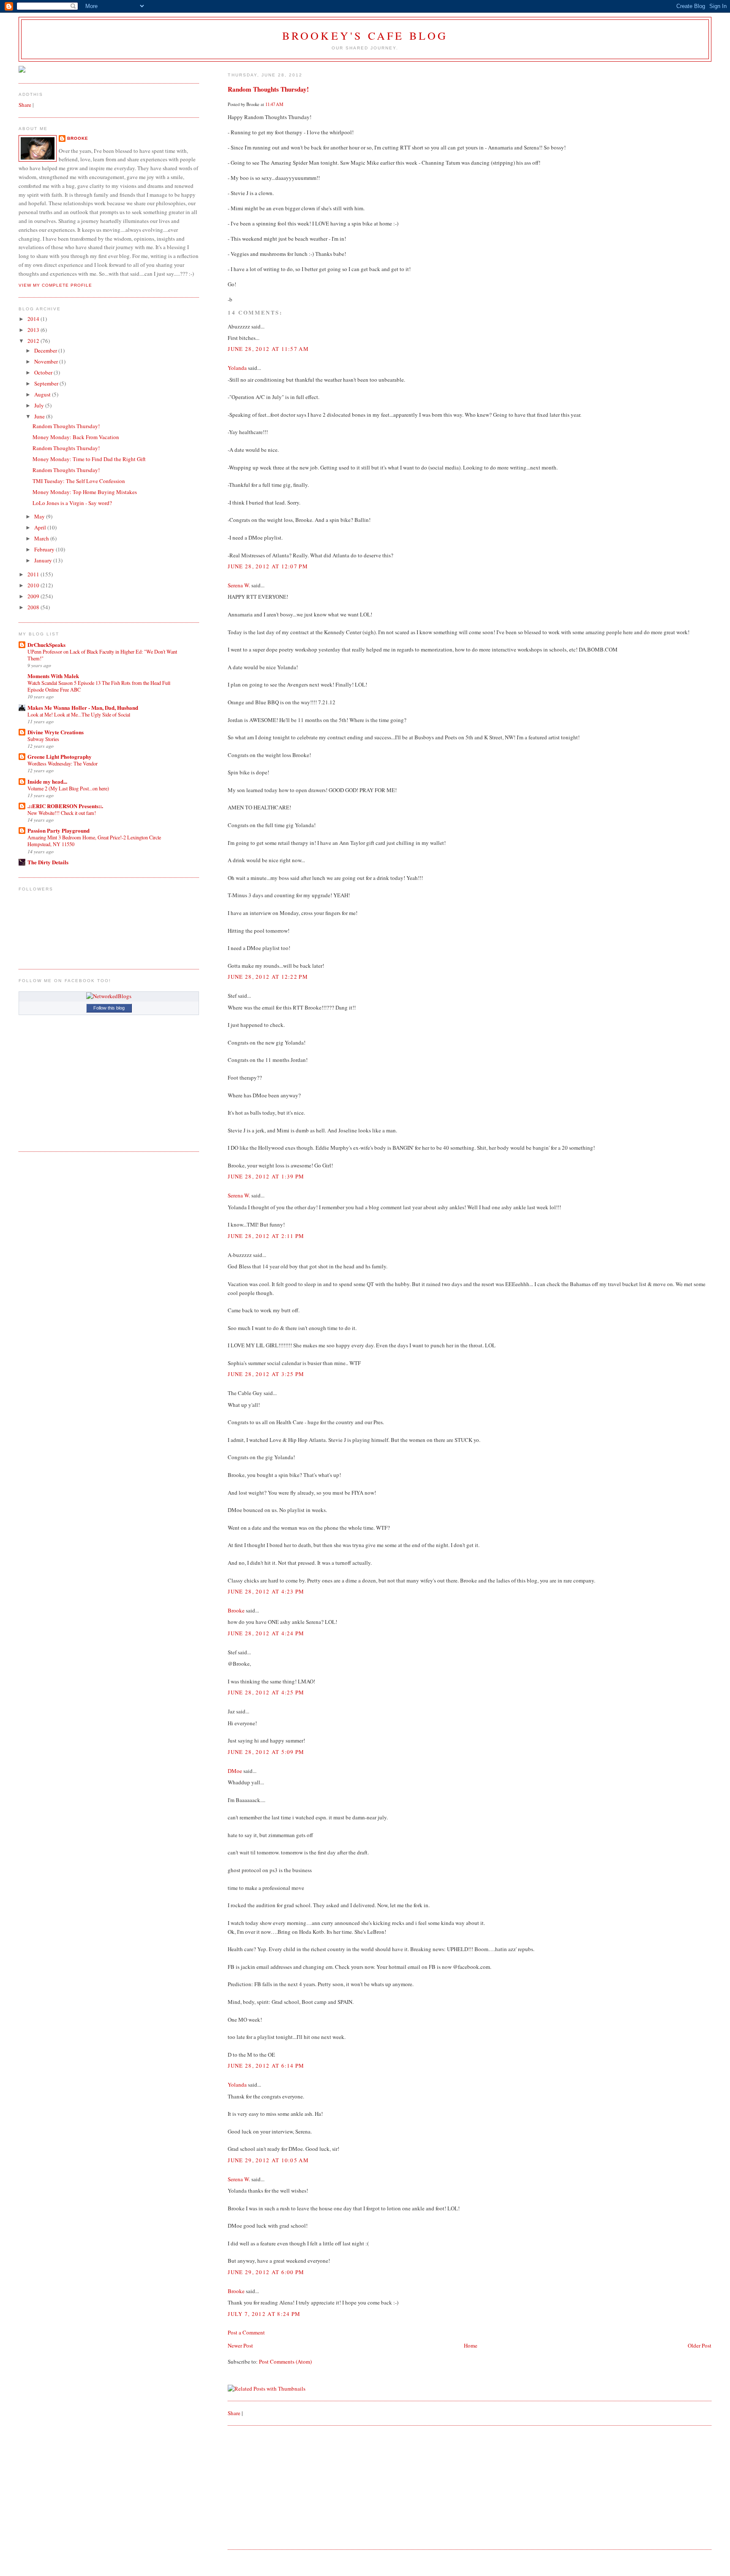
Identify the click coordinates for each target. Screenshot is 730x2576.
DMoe (235, 1771)
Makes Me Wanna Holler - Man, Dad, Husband (83, 707)
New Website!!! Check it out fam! (62, 813)
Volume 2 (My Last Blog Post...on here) (68, 788)
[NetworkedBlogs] (109, 996)
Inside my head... (47, 781)
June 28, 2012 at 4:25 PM (266, 1692)
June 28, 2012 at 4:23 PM (266, 1591)
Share (234, 2413)
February (45, 549)
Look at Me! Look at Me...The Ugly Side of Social (79, 714)
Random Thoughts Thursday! (268, 89)
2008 (34, 607)
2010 (34, 585)
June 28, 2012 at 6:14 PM (266, 2066)
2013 (34, 330)
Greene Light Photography (60, 756)
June (40, 416)
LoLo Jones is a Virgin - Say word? (72, 503)
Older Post (700, 2345)
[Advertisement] (291, 2486)
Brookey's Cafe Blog (365, 35)
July (40, 405)
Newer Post (240, 2345)
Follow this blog (109, 1008)
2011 (34, 574)
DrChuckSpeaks (46, 645)
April (41, 527)
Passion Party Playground (59, 830)
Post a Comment (246, 2332)
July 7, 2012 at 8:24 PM (264, 2314)
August (43, 394)
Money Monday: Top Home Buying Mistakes (85, 492)
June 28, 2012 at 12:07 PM (268, 566)
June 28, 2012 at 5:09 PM (266, 1752)
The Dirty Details (48, 862)
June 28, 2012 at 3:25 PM (266, 1374)
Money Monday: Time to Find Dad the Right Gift (89, 459)
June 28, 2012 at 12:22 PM (268, 977)
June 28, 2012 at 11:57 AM (268, 349)
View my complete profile (55, 285)
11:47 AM (274, 104)
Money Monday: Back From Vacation (76, 437)
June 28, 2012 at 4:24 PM (266, 1633)
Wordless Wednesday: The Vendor (63, 763)
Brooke (236, 1610)
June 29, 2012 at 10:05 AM (268, 2160)
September (47, 383)
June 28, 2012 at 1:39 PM (266, 1176)
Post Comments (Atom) (285, 2362)
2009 (34, 596)
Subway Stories (43, 739)
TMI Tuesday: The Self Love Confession (79, 481)
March (42, 538)
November (47, 361)
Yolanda (237, 368)
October (44, 372)
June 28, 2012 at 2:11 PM (266, 1236)
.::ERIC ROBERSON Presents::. (65, 806)
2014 (34, 319)
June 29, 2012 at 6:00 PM (266, 2272)
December (46, 350)
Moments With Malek (53, 676)
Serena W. (239, 585)
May (40, 516)
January (44, 560)
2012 (34, 341)
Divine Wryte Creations (56, 732)
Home (471, 2345)
